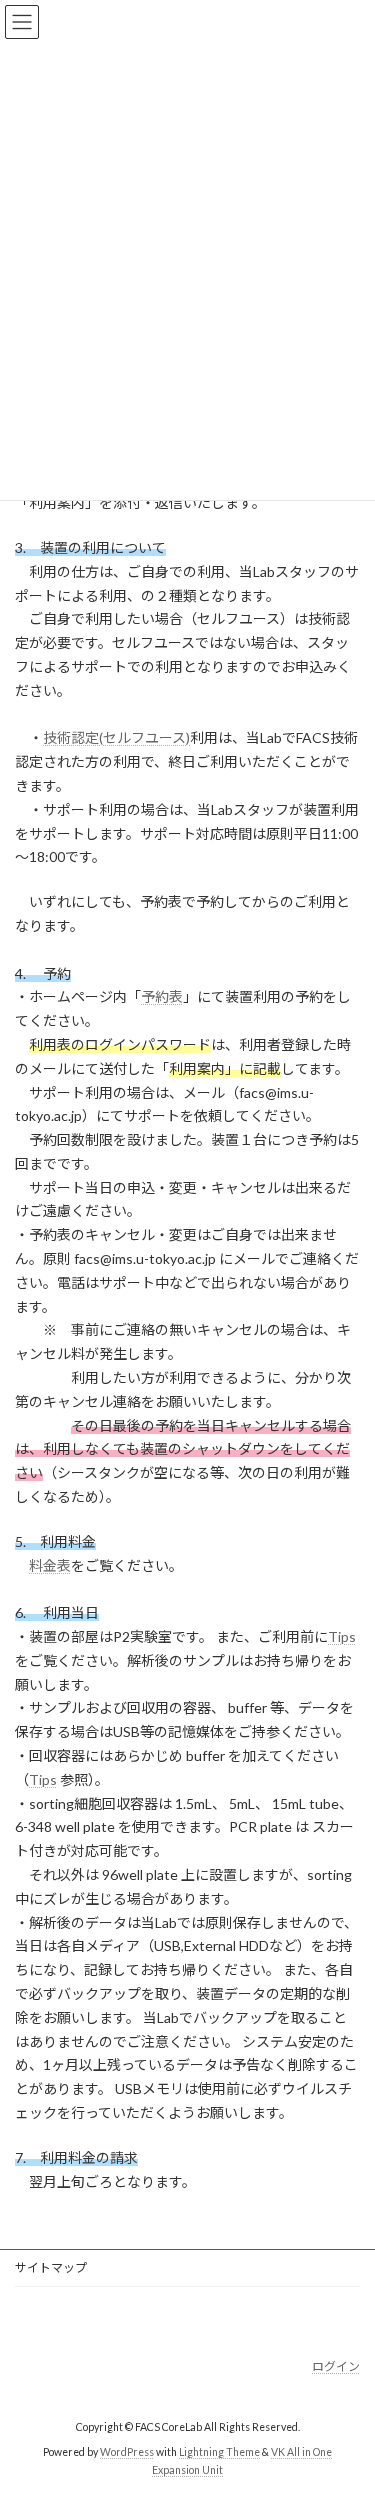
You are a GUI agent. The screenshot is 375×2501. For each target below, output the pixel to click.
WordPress (127, 2453)
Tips (342, 1636)
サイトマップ (51, 2267)
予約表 (162, 996)
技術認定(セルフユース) (116, 737)
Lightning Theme (219, 2453)
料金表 (50, 1565)
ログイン (336, 2366)
